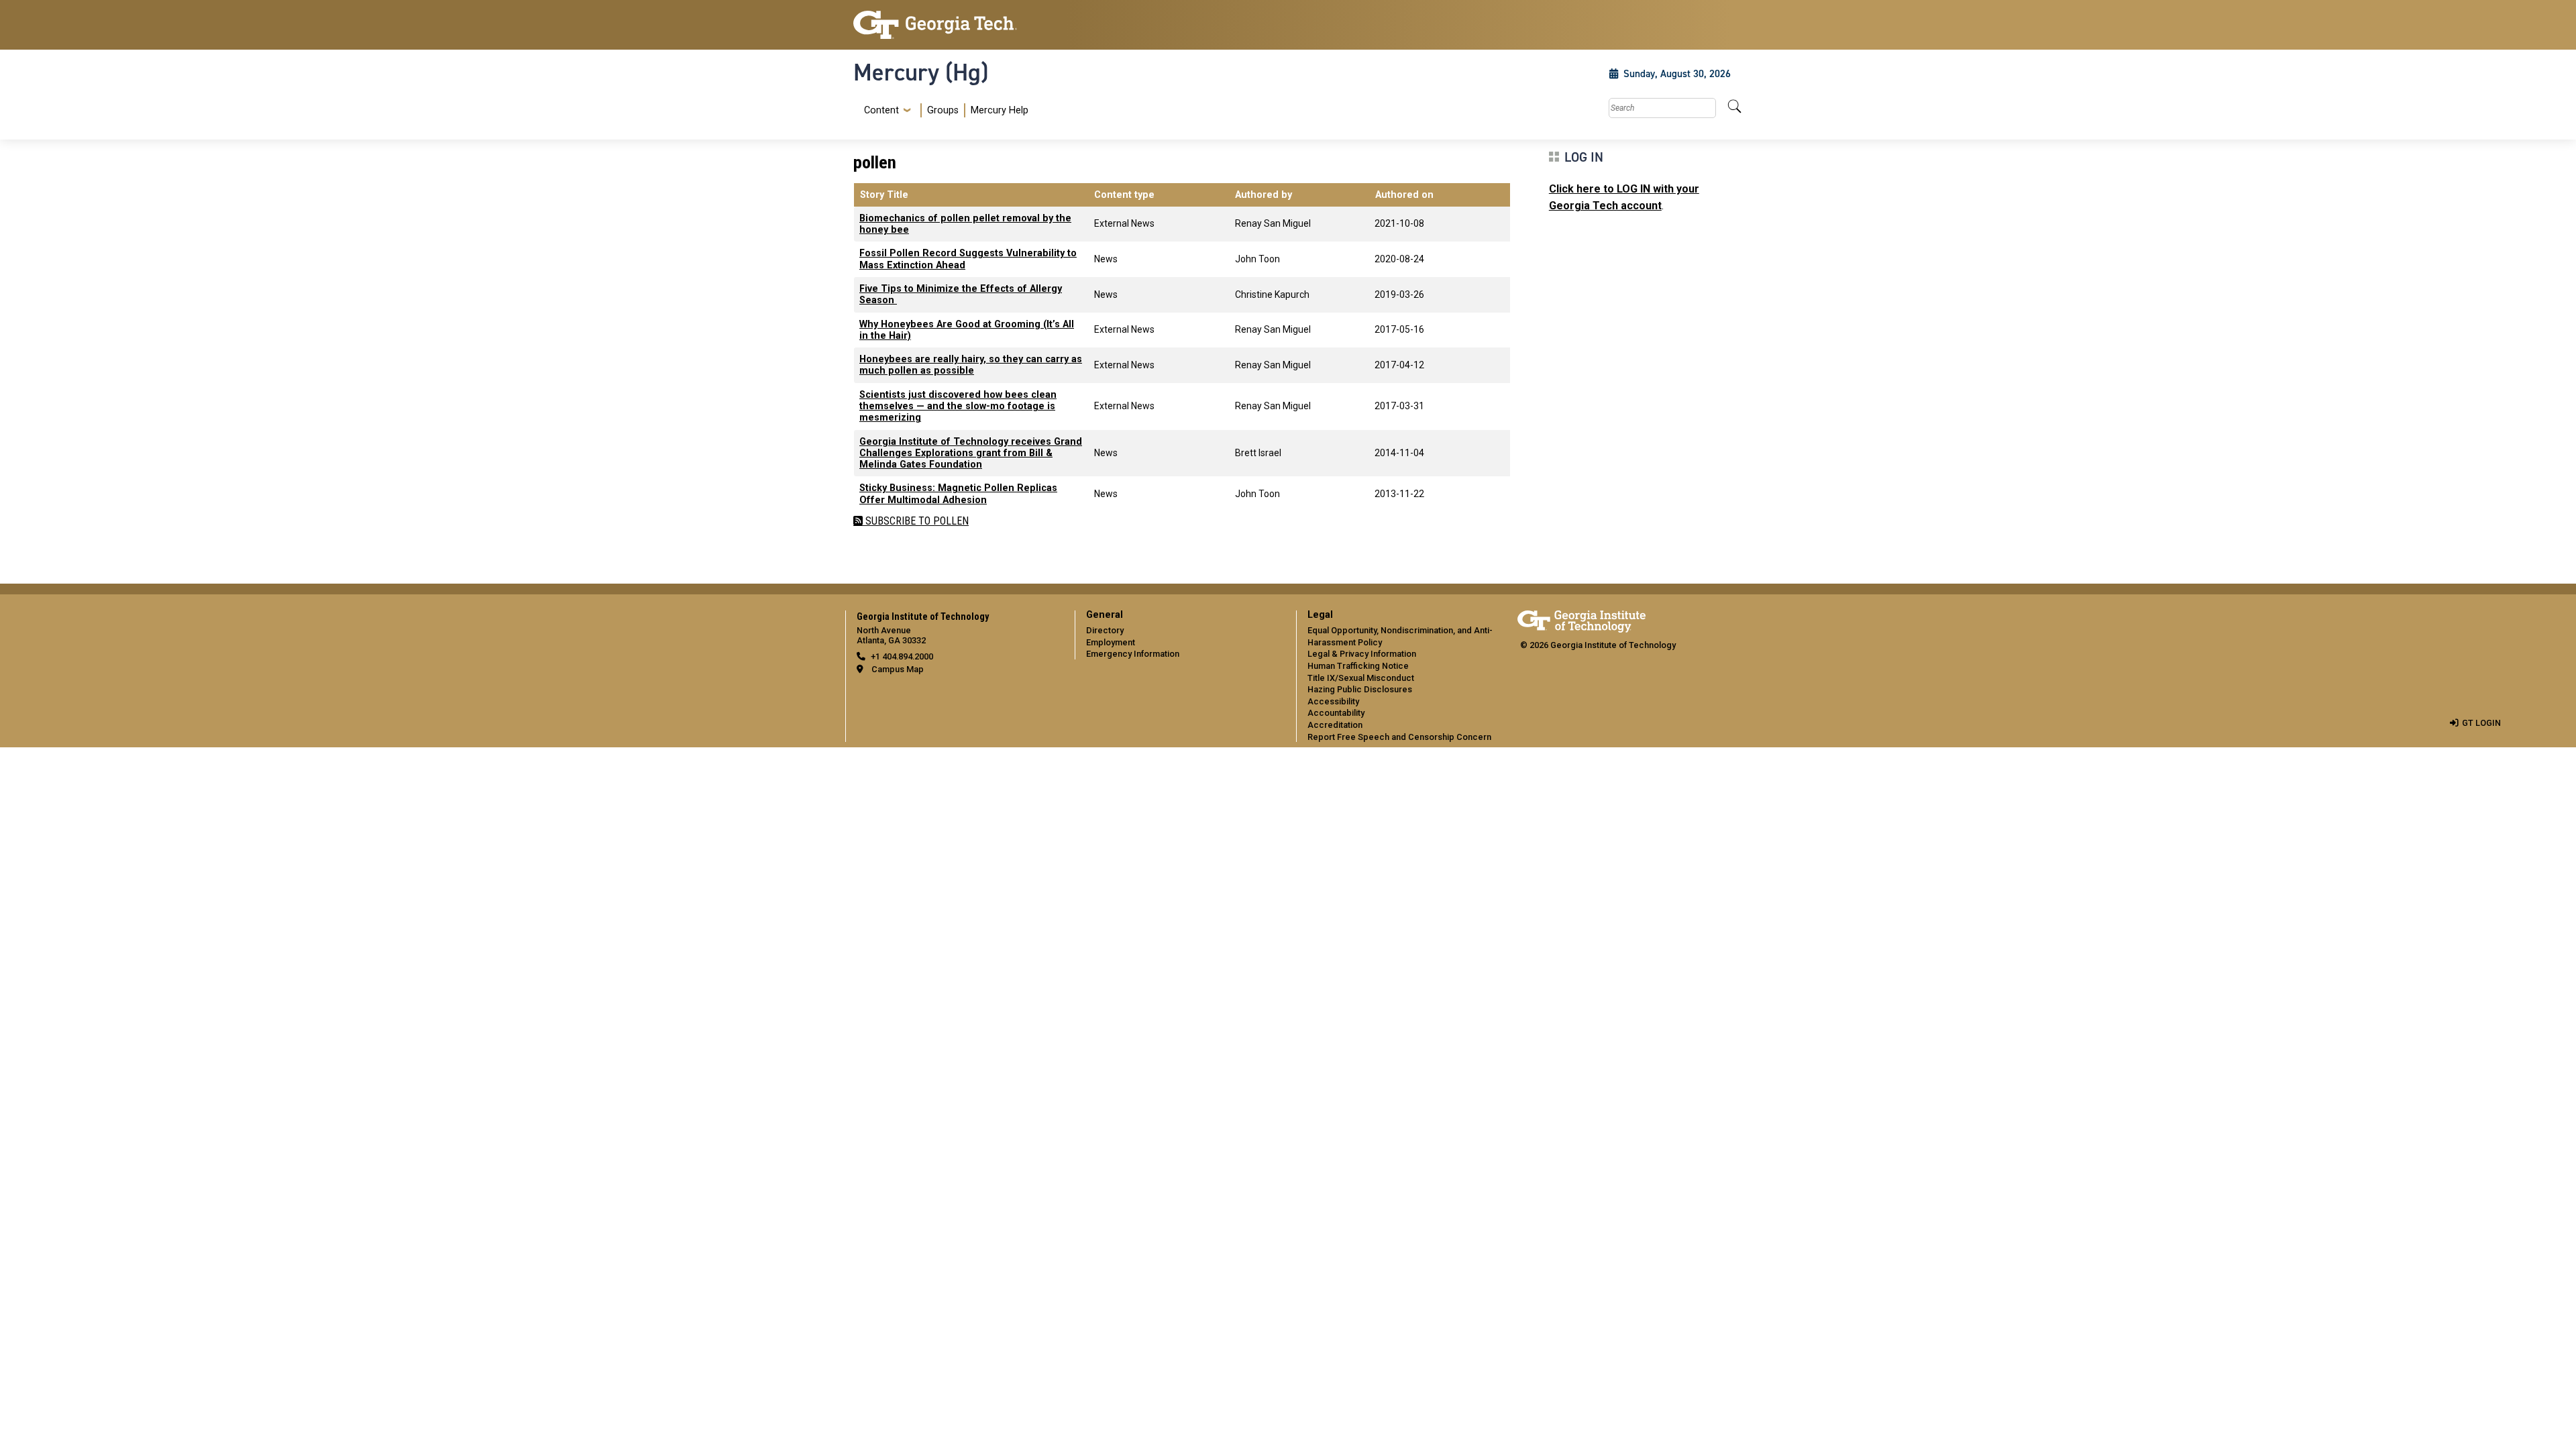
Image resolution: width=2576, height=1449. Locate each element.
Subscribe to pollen (916, 521)
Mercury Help (1000, 110)
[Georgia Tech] (956, 25)
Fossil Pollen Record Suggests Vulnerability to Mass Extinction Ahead (968, 259)
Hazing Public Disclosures (1360, 689)
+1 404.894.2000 (902, 656)
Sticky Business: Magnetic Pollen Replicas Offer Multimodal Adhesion (958, 494)
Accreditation (1335, 725)
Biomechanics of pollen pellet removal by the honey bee (965, 224)
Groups (943, 110)
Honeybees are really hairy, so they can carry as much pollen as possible (971, 365)
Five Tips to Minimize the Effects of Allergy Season (961, 294)
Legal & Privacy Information (1362, 654)
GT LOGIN (2481, 723)
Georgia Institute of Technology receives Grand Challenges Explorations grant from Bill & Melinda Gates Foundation (971, 453)
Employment (1111, 642)
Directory (1105, 630)
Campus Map (898, 669)
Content (881, 111)
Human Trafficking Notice (1358, 666)
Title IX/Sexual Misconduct (1361, 678)
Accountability (1336, 713)
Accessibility (1333, 701)
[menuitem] (944, 110)
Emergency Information (1133, 654)
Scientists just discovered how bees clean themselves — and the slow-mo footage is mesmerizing (958, 407)
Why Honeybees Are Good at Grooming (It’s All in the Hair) (967, 330)
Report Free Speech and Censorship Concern (1399, 737)
